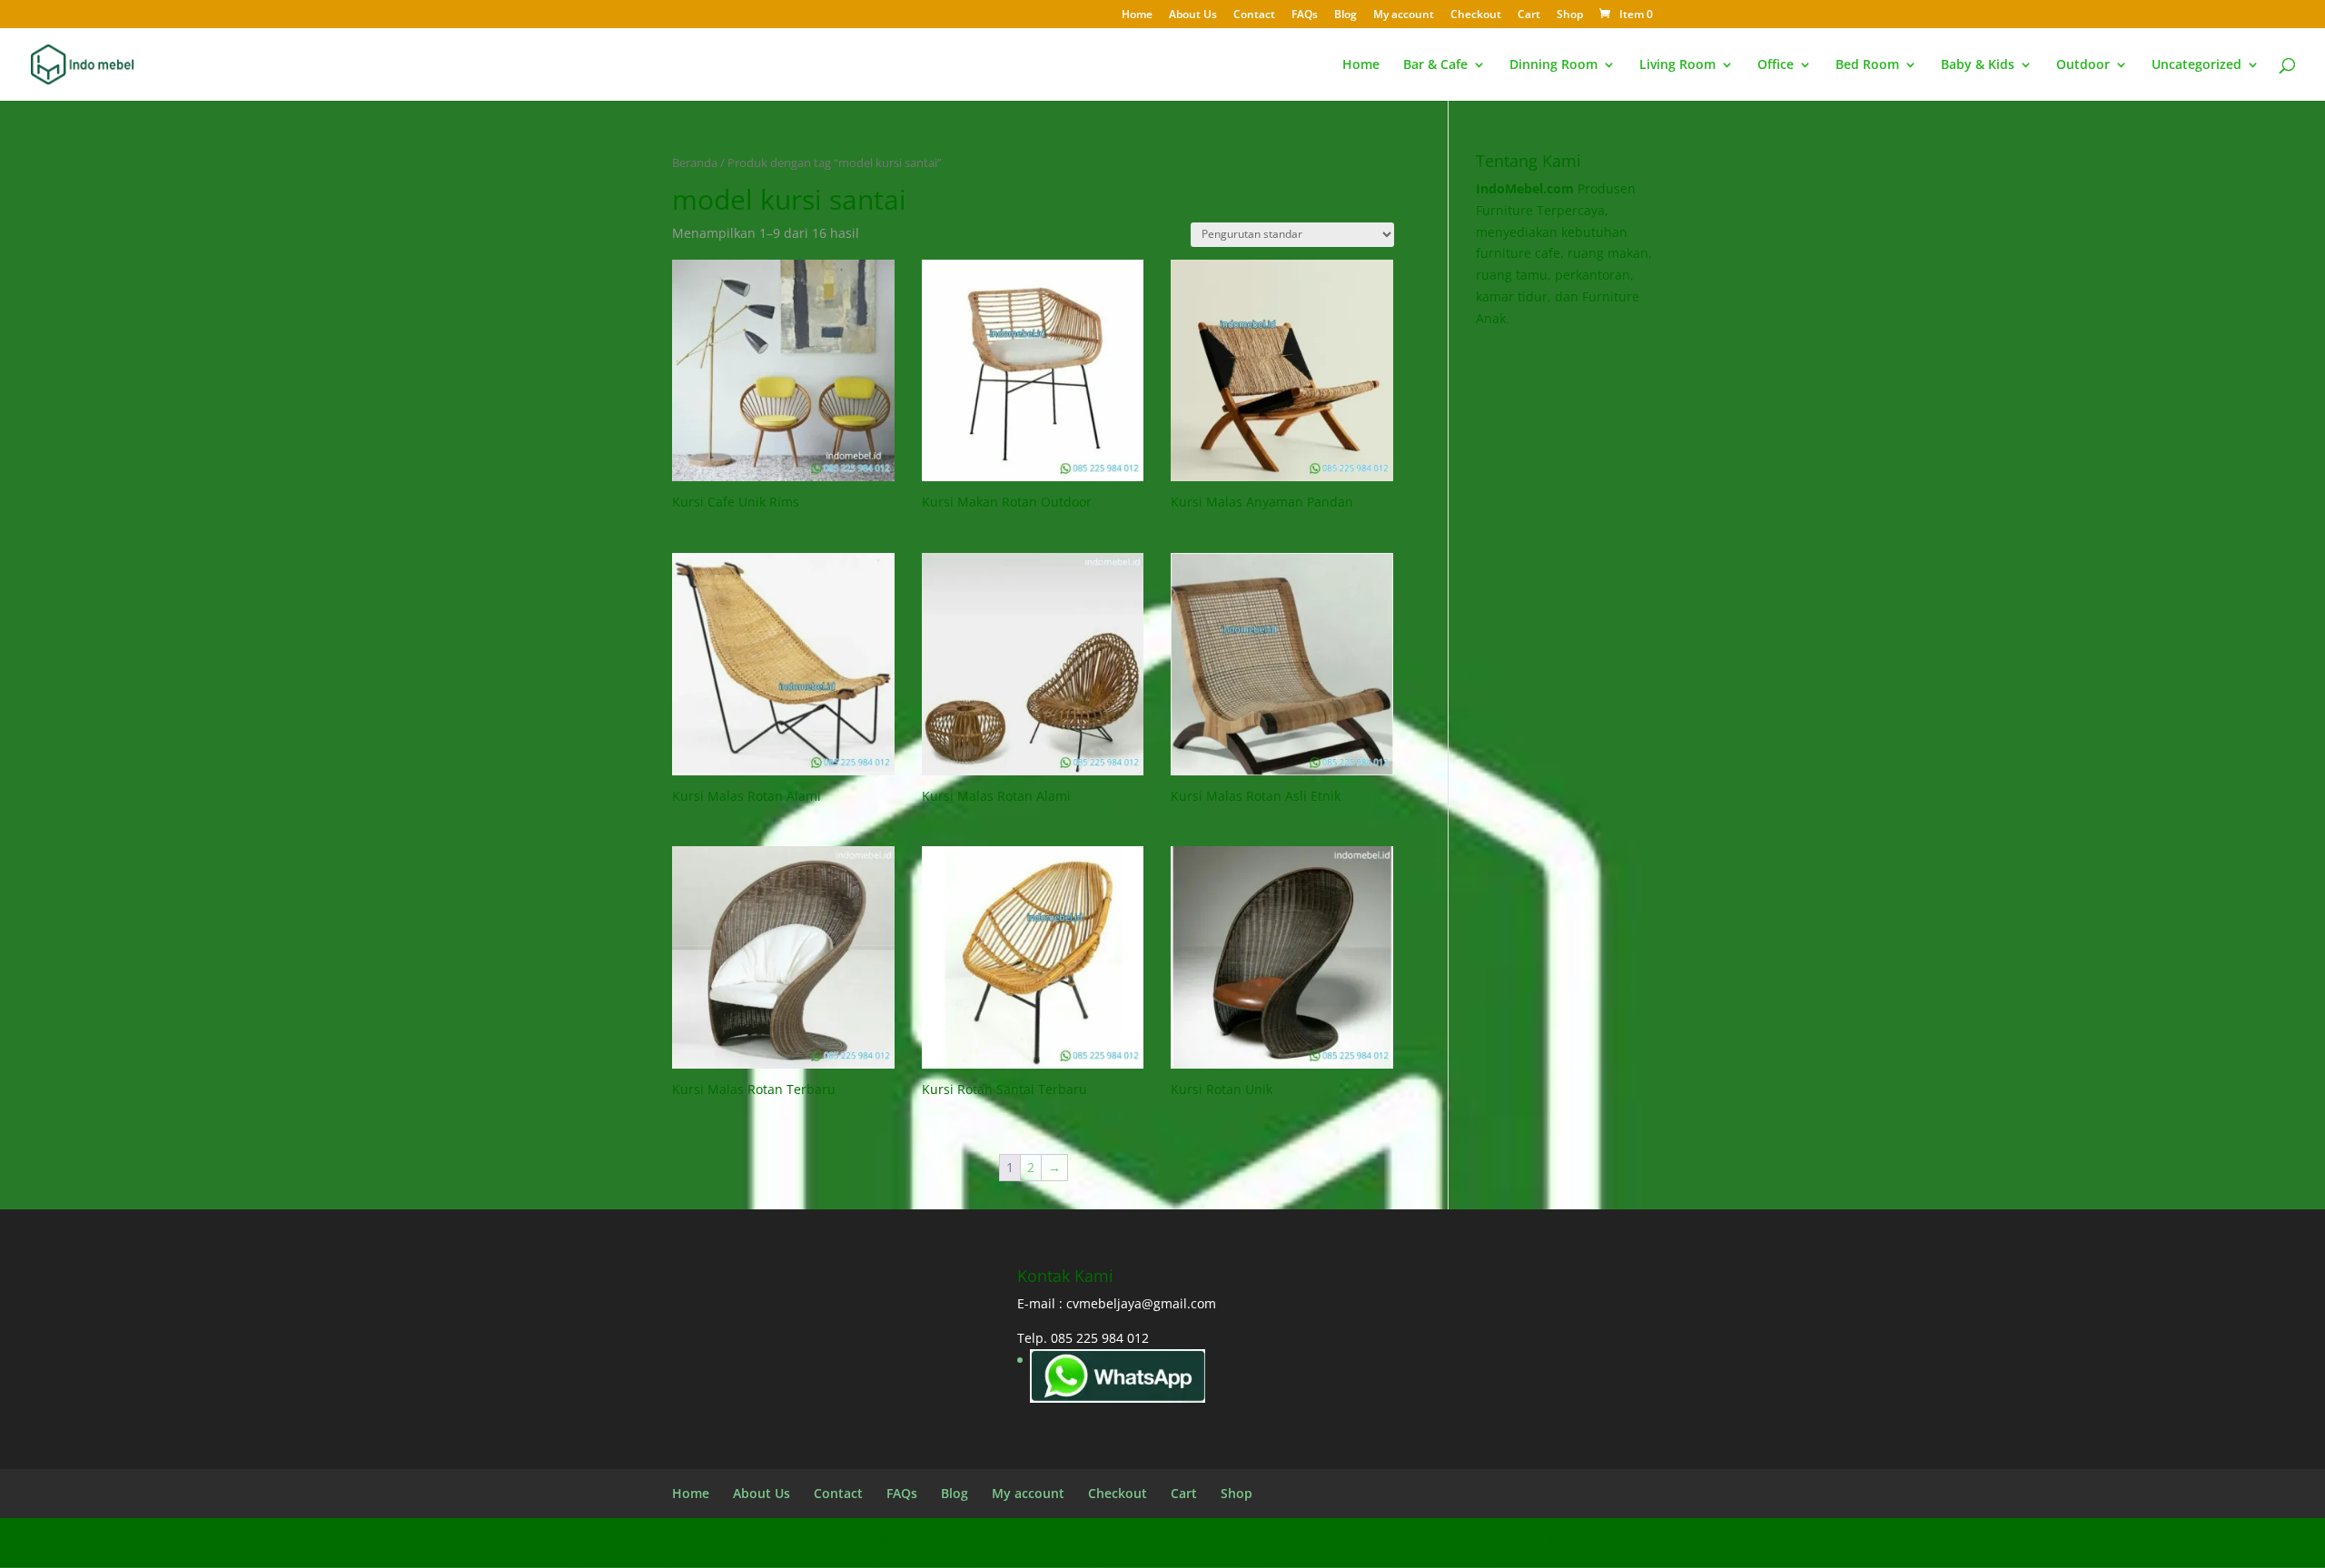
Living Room (1677, 65)
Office (1776, 65)
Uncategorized (2196, 65)
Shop (1570, 15)
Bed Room (1867, 65)
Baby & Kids (1978, 65)
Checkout (1476, 15)
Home (1137, 15)
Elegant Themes (818, 1542)
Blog (1346, 15)
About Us (1193, 15)
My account (1404, 15)
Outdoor (2083, 65)
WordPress (1009, 1542)
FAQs (1305, 15)
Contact (1254, 15)
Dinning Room (1553, 65)
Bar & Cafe (1435, 65)
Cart (1529, 15)
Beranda (695, 163)
